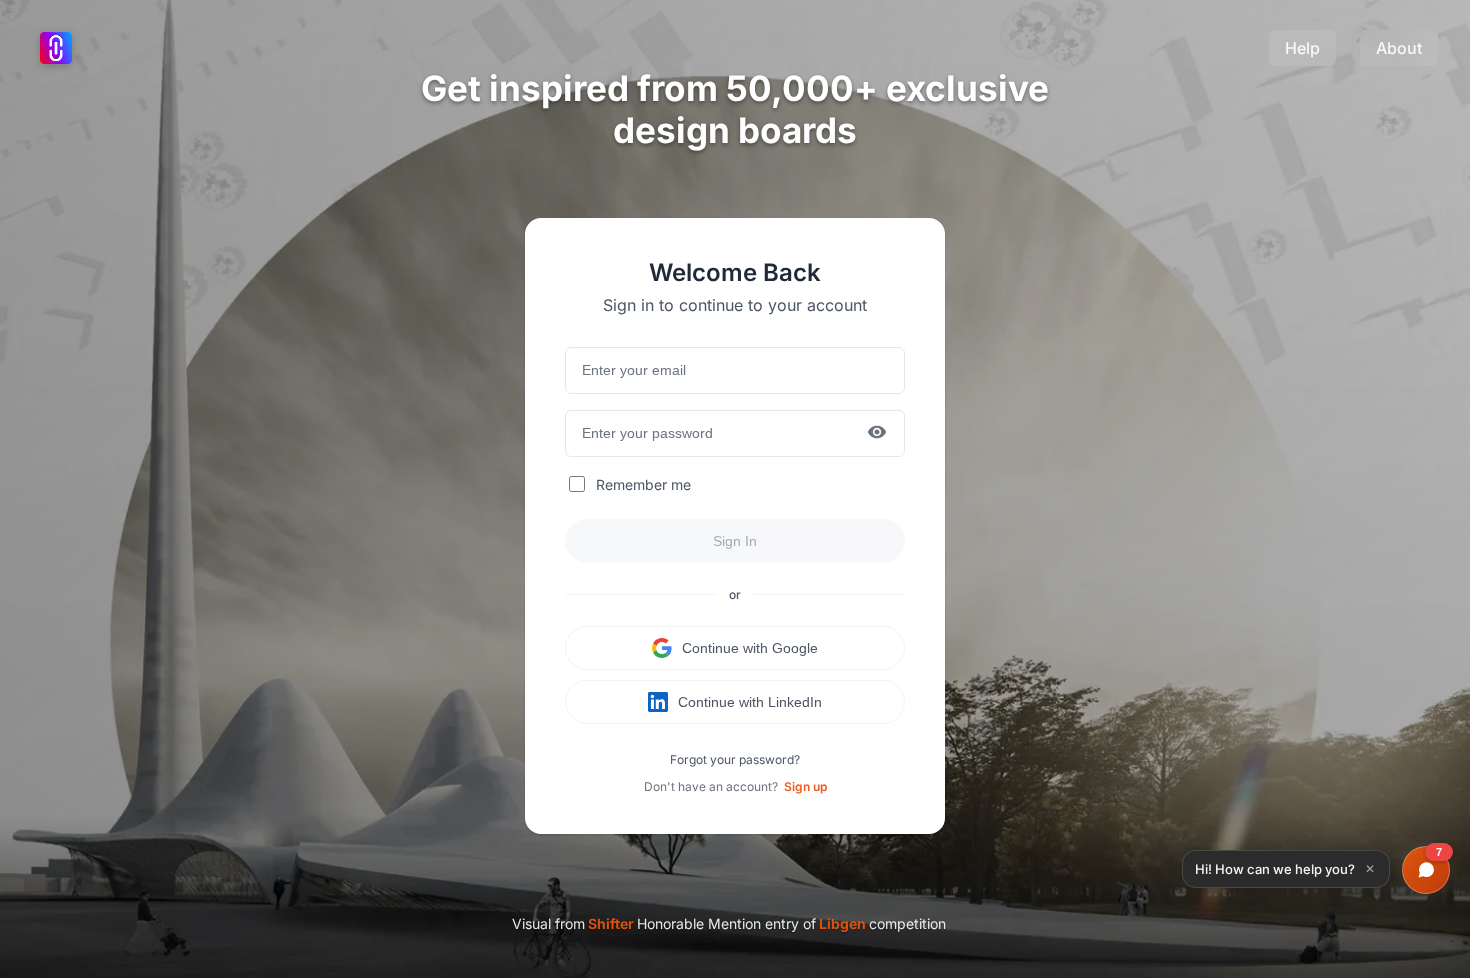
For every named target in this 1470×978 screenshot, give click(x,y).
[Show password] (877, 433)
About (1399, 48)
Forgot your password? (735, 759)
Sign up (805, 786)
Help (1302, 48)
